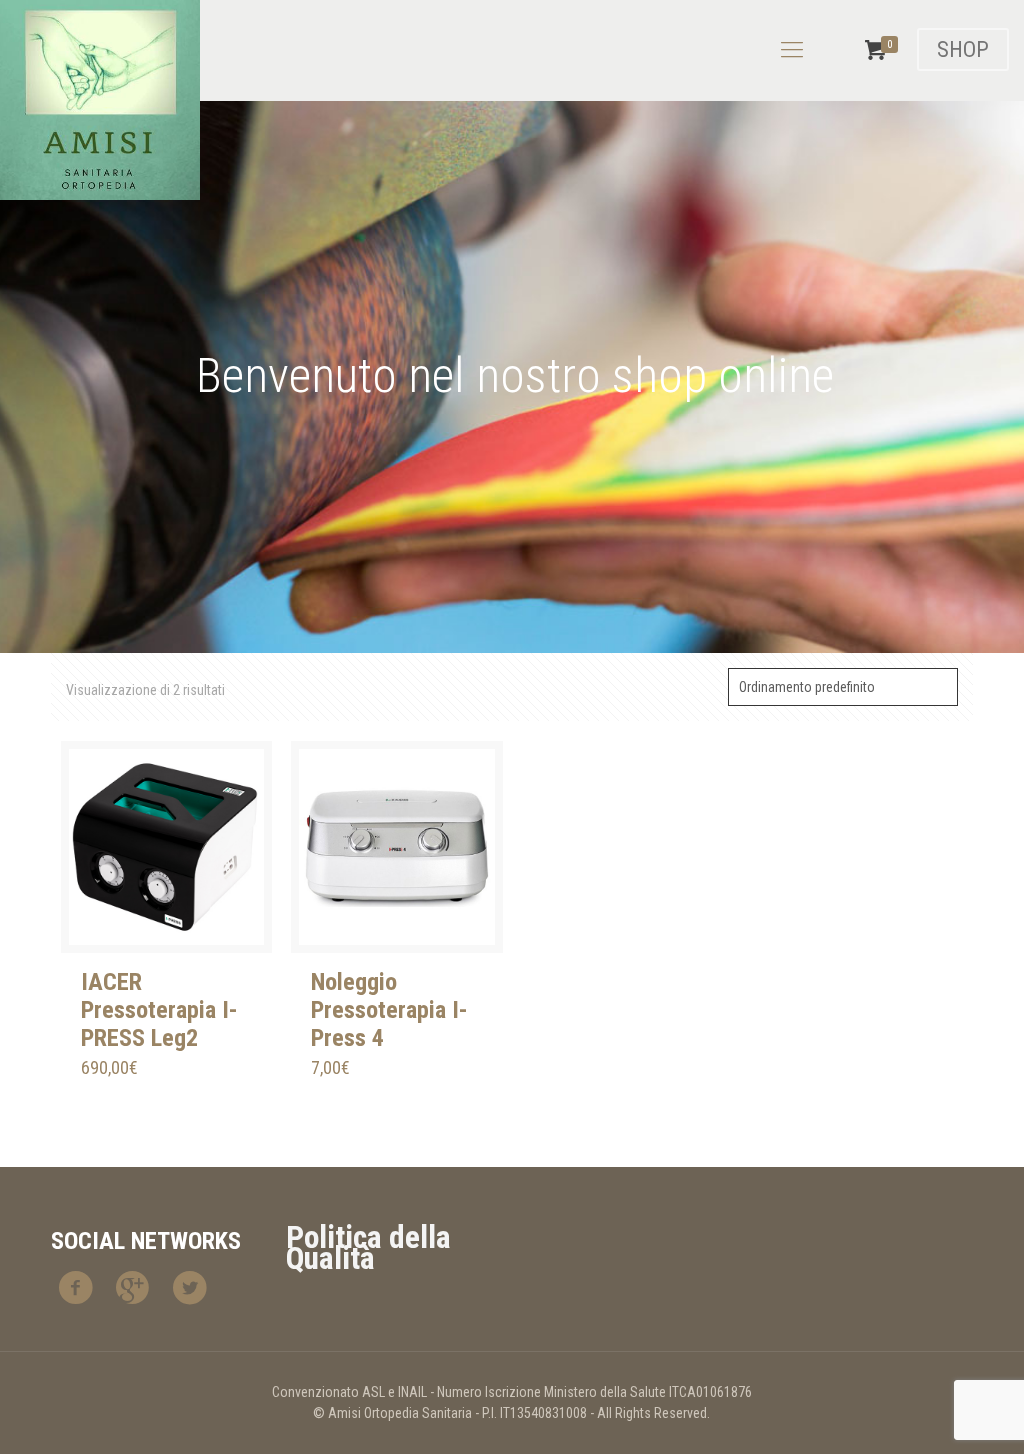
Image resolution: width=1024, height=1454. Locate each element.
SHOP (963, 49)
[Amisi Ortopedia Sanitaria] (100, 100)
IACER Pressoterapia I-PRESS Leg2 (159, 1010)
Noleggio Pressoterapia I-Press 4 (389, 1010)
